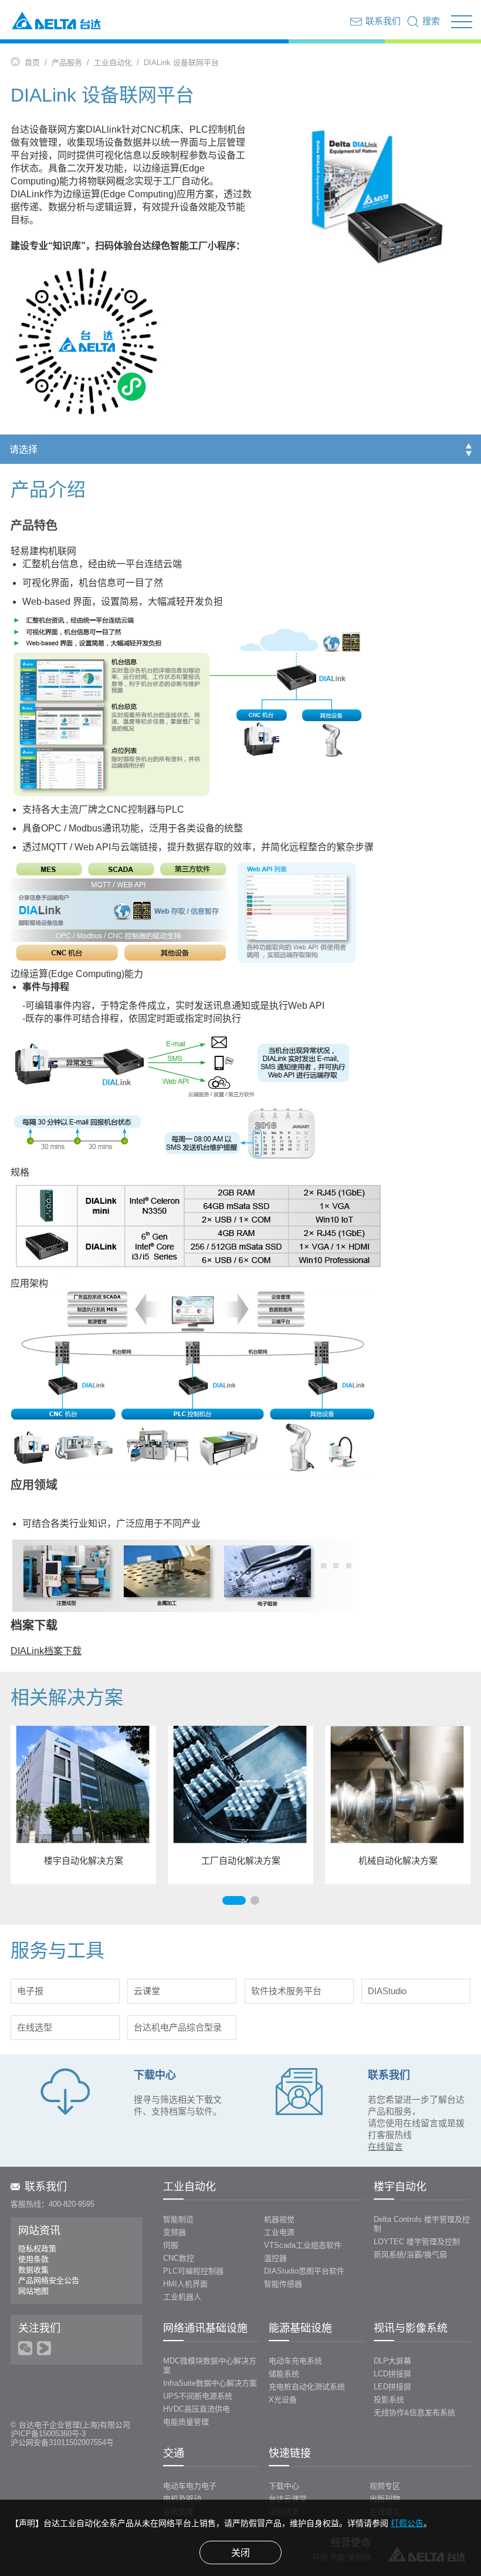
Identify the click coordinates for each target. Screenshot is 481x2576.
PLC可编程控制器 (193, 2271)
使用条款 (33, 2259)
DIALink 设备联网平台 (181, 63)
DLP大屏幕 (392, 2361)
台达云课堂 (288, 2499)
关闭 (240, 2553)
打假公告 (407, 2523)
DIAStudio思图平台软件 (304, 2271)
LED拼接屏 (392, 2387)
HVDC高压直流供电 (197, 2409)
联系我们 (46, 2187)
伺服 (171, 2245)
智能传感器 (283, 2284)
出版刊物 (385, 2499)
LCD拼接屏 (392, 2374)
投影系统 (389, 2400)
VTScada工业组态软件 (303, 2245)
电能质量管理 (186, 2422)
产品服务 (67, 63)
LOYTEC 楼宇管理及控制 (417, 2242)
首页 (32, 63)
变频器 (175, 2232)
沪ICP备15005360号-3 (48, 2434)
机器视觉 (279, 2219)
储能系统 (284, 2374)
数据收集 (33, 2270)
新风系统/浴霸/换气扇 (410, 2255)
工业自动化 (113, 63)
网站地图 (33, 2291)
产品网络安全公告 (49, 2280)
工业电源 (279, 2232)
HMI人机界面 (185, 2284)
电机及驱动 (182, 2499)
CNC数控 (179, 2258)
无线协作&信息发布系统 (414, 2412)
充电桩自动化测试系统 (307, 2387)
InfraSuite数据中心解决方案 (210, 2383)
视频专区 (385, 2486)
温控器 (275, 2258)
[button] (234, 1900)
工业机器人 (182, 2297)
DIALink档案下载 (46, 1651)
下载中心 (284, 2486)
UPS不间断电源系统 (198, 2396)
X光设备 (283, 2400)
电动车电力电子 (190, 2486)
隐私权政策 (37, 2249)
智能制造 (178, 2219)
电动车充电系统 (295, 2361)
